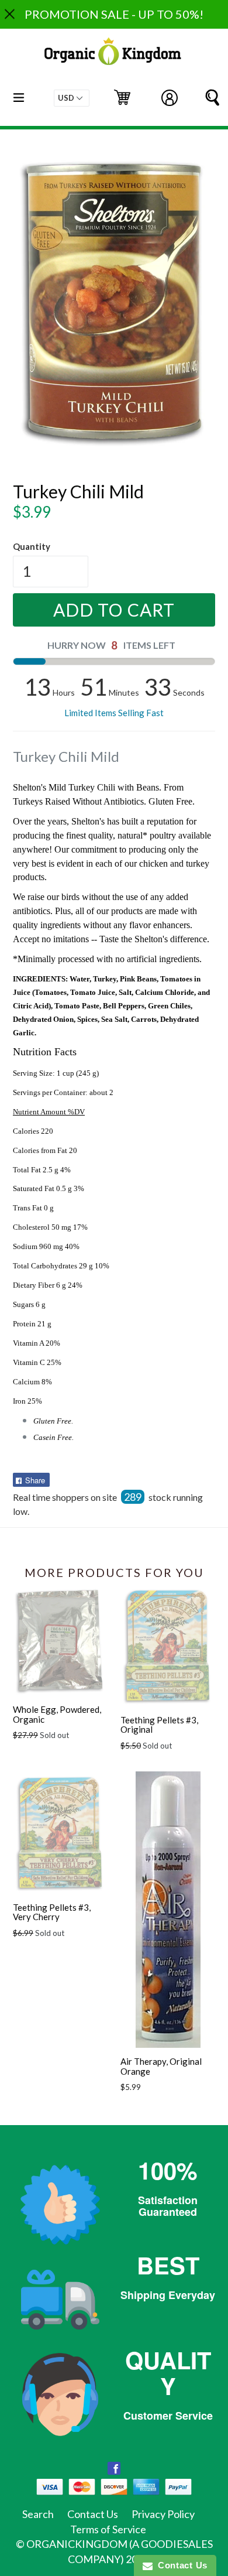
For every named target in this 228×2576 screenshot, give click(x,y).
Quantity (32, 546)
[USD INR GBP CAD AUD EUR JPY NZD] (72, 98)
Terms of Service (108, 2529)
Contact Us (93, 2514)
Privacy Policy (163, 2514)
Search (38, 2514)
